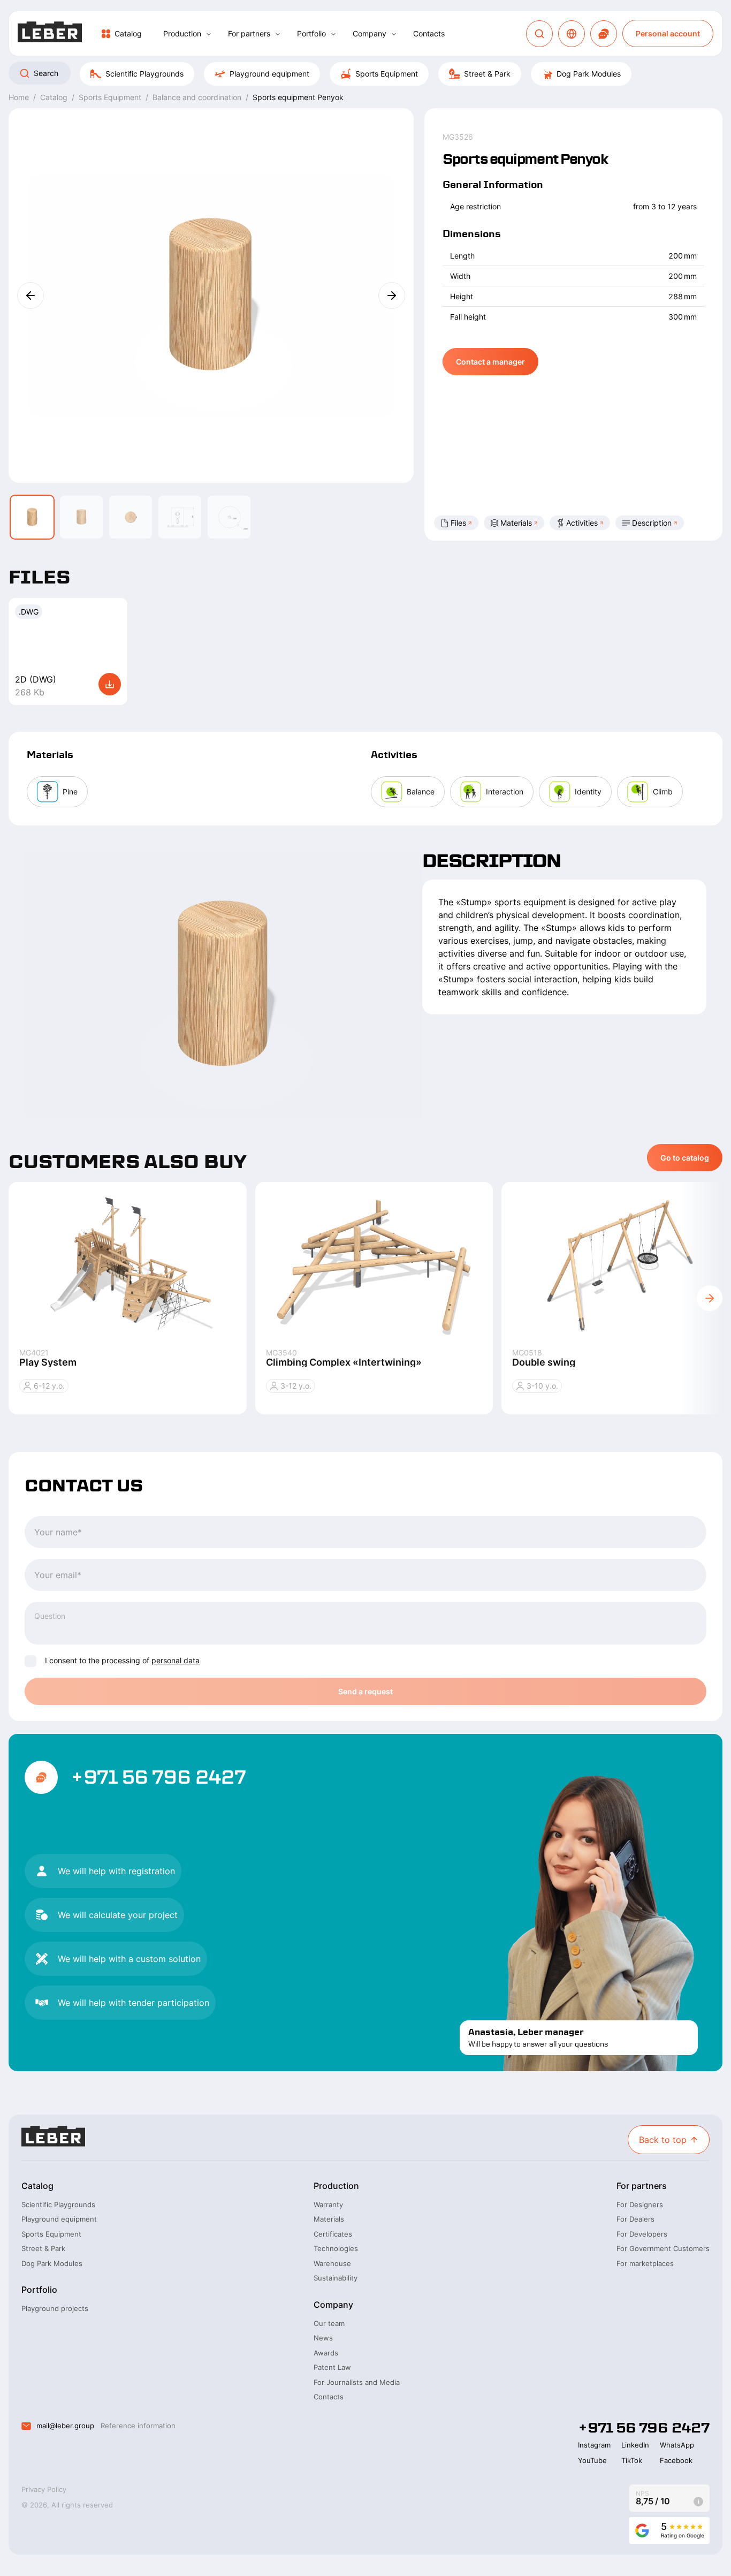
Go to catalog (685, 1158)
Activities (582, 523)
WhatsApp (677, 2445)
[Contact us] (604, 34)
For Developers (642, 2234)
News (323, 2338)
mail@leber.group (65, 2426)
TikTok (632, 2460)
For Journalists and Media (357, 2382)
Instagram (594, 2445)
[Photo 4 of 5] (180, 517)
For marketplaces (645, 2263)
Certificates (333, 2234)
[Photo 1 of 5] (32, 517)
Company (370, 33)
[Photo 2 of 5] (81, 517)
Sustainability (336, 2278)
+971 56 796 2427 (158, 1777)
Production (182, 33)
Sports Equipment (387, 74)
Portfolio (311, 33)
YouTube (592, 2460)
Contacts (429, 33)
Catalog (128, 33)
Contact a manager (490, 362)
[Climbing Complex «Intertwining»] (374, 1265)
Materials (516, 523)
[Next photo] (392, 296)
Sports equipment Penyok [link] (298, 97)
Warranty (328, 2204)
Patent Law (332, 2367)
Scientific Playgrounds (144, 74)
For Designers (640, 2204)
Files (458, 523)
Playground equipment (269, 74)
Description (652, 523)
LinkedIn (635, 2445)
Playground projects (55, 2308)
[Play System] (128, 1265)
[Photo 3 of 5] (131, 517)
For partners (249, 33)
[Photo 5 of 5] (229, 517)
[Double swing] (620, 1265)
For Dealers (635, 2219)
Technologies (336, 2248)
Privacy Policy (44, 2489)
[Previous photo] (31, 296)
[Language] (572, 34)
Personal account (668, 33)
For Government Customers (663, 2248)
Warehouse (332, 2263)
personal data (176, 1660)
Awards (326, 2353)
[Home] (50, 33)
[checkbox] (31, 1661)
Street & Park (487, 74)
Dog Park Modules (589, 74)
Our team (329, 2323)
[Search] (539, 34)
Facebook (676, 2460)
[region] (365, 74)
